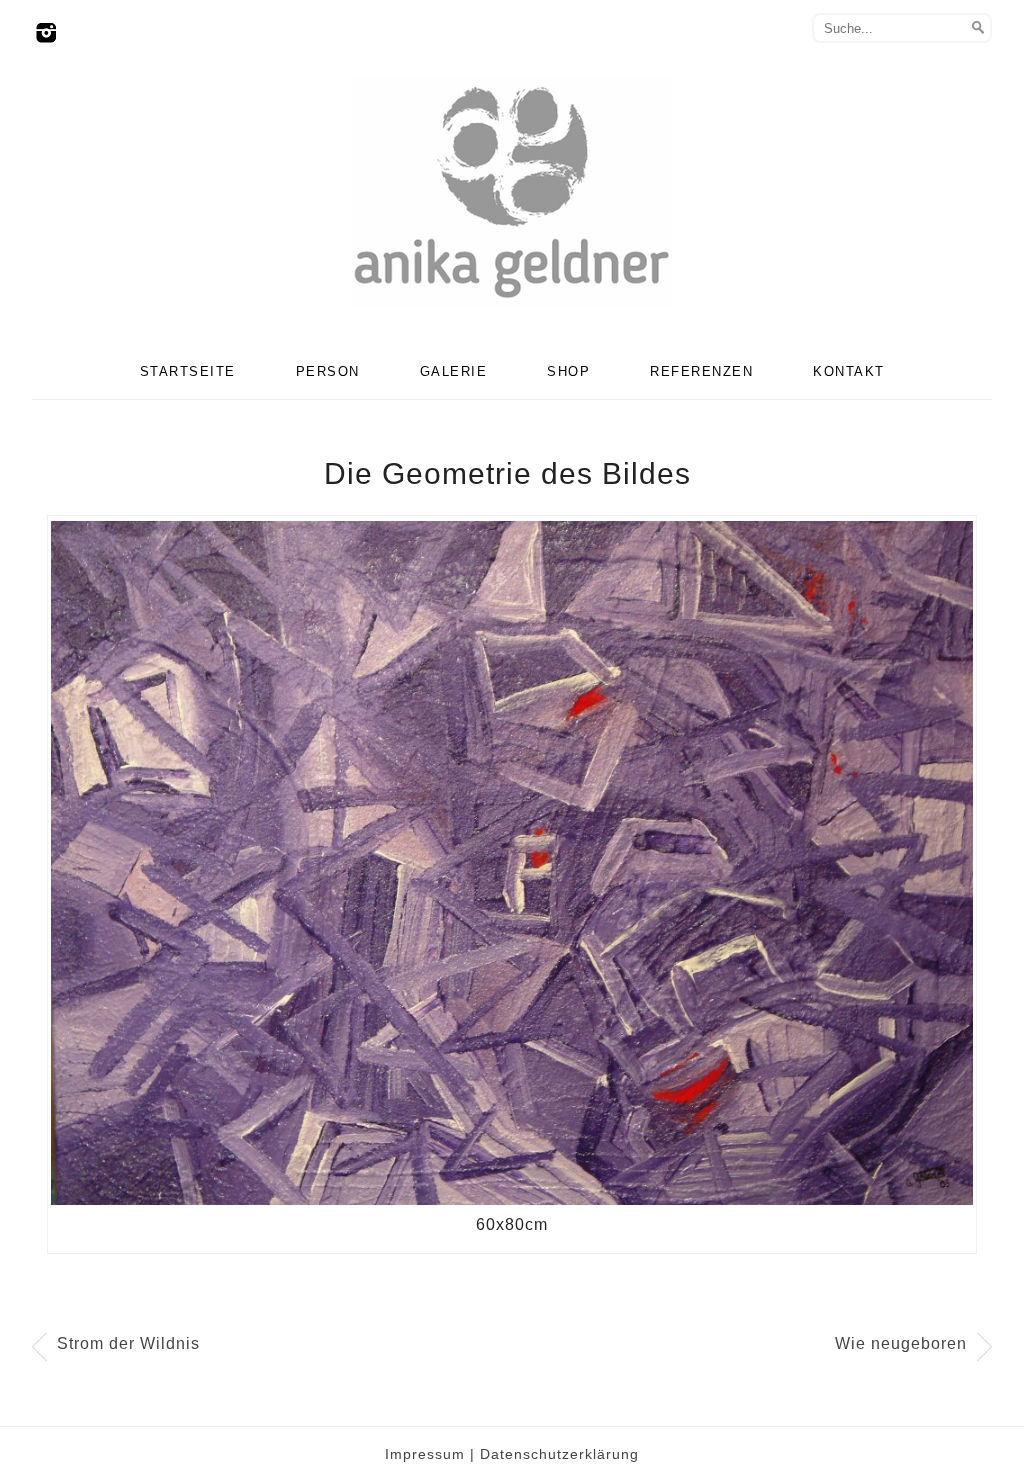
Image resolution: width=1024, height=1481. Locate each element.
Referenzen (701, 371)
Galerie (454, 371)
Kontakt (849, 371)
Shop (568, 371)
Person (328, 371)
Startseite (188, 371)
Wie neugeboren (901, 1343)
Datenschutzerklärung (559, 1454)
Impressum (425, 1454)
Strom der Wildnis (128, 1343)
